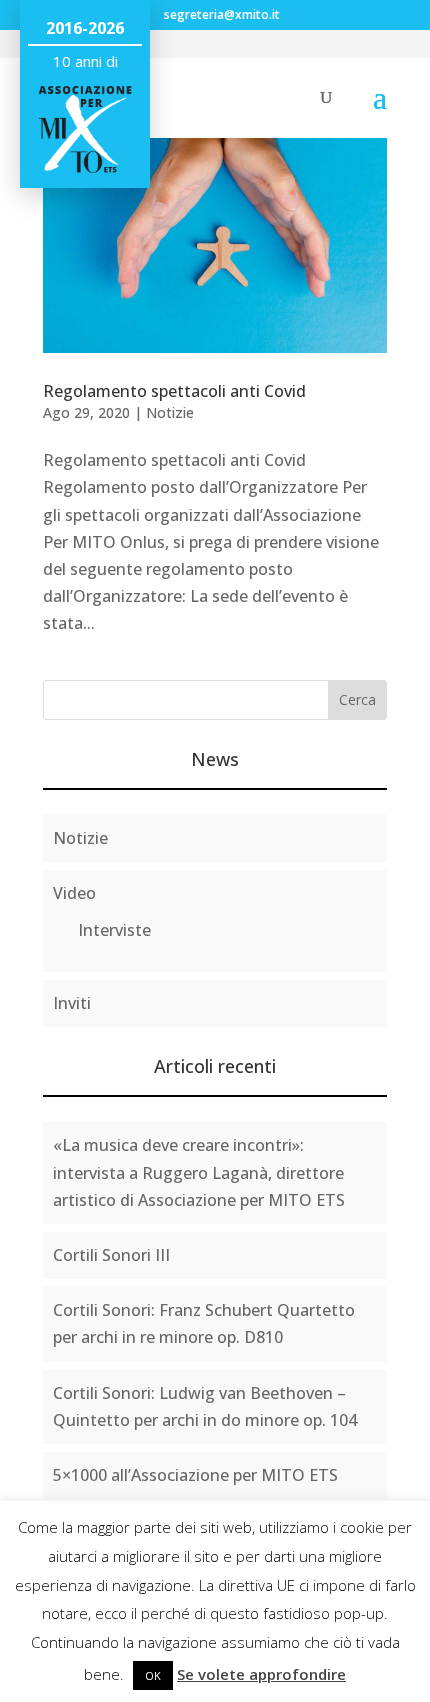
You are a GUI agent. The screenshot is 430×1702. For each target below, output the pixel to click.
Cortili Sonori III (111, 1255)
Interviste (114, 930)
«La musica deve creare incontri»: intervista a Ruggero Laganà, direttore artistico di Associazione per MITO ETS (199, 1172)
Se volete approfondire (261, 1674)
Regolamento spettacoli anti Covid (174, 391)
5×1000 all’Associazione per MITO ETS (195, 1475)
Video (74, 893)
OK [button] (153, 1675)
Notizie (170, 412)
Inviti (72, 1003)
